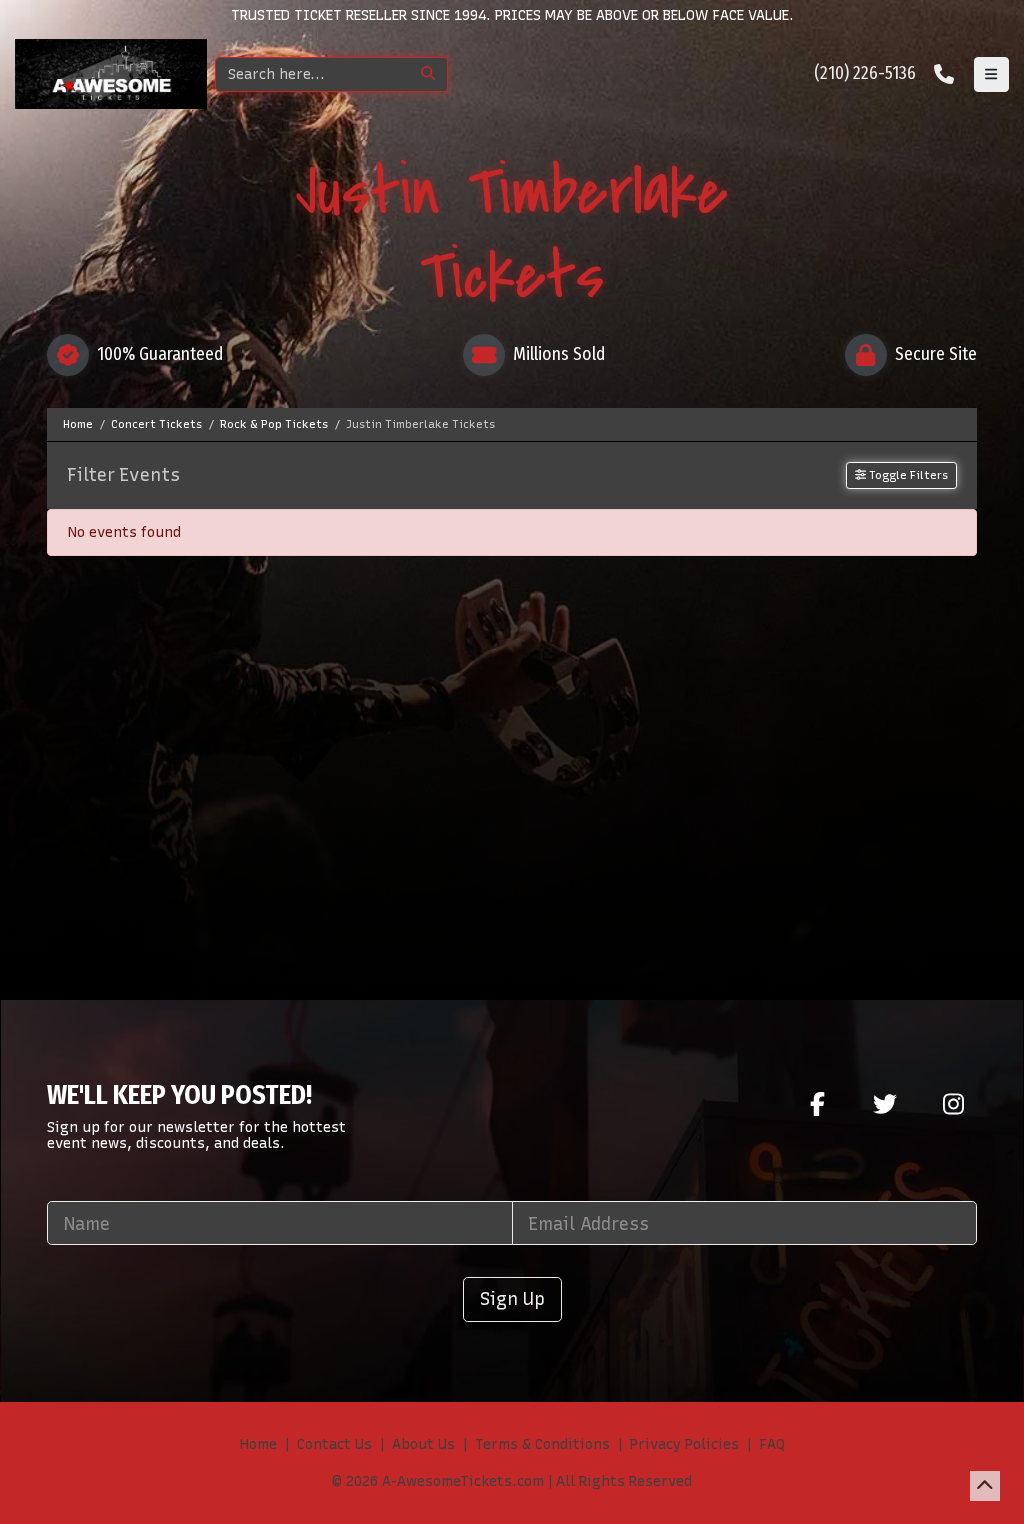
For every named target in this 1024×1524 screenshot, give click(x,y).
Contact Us (334, 1444)
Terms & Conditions (542, 1444)
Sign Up (512, 1298)
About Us (423, 1444)
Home (258, 1444)
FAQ (772, 1444)
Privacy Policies (684, 1444)
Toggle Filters (907, 475)
